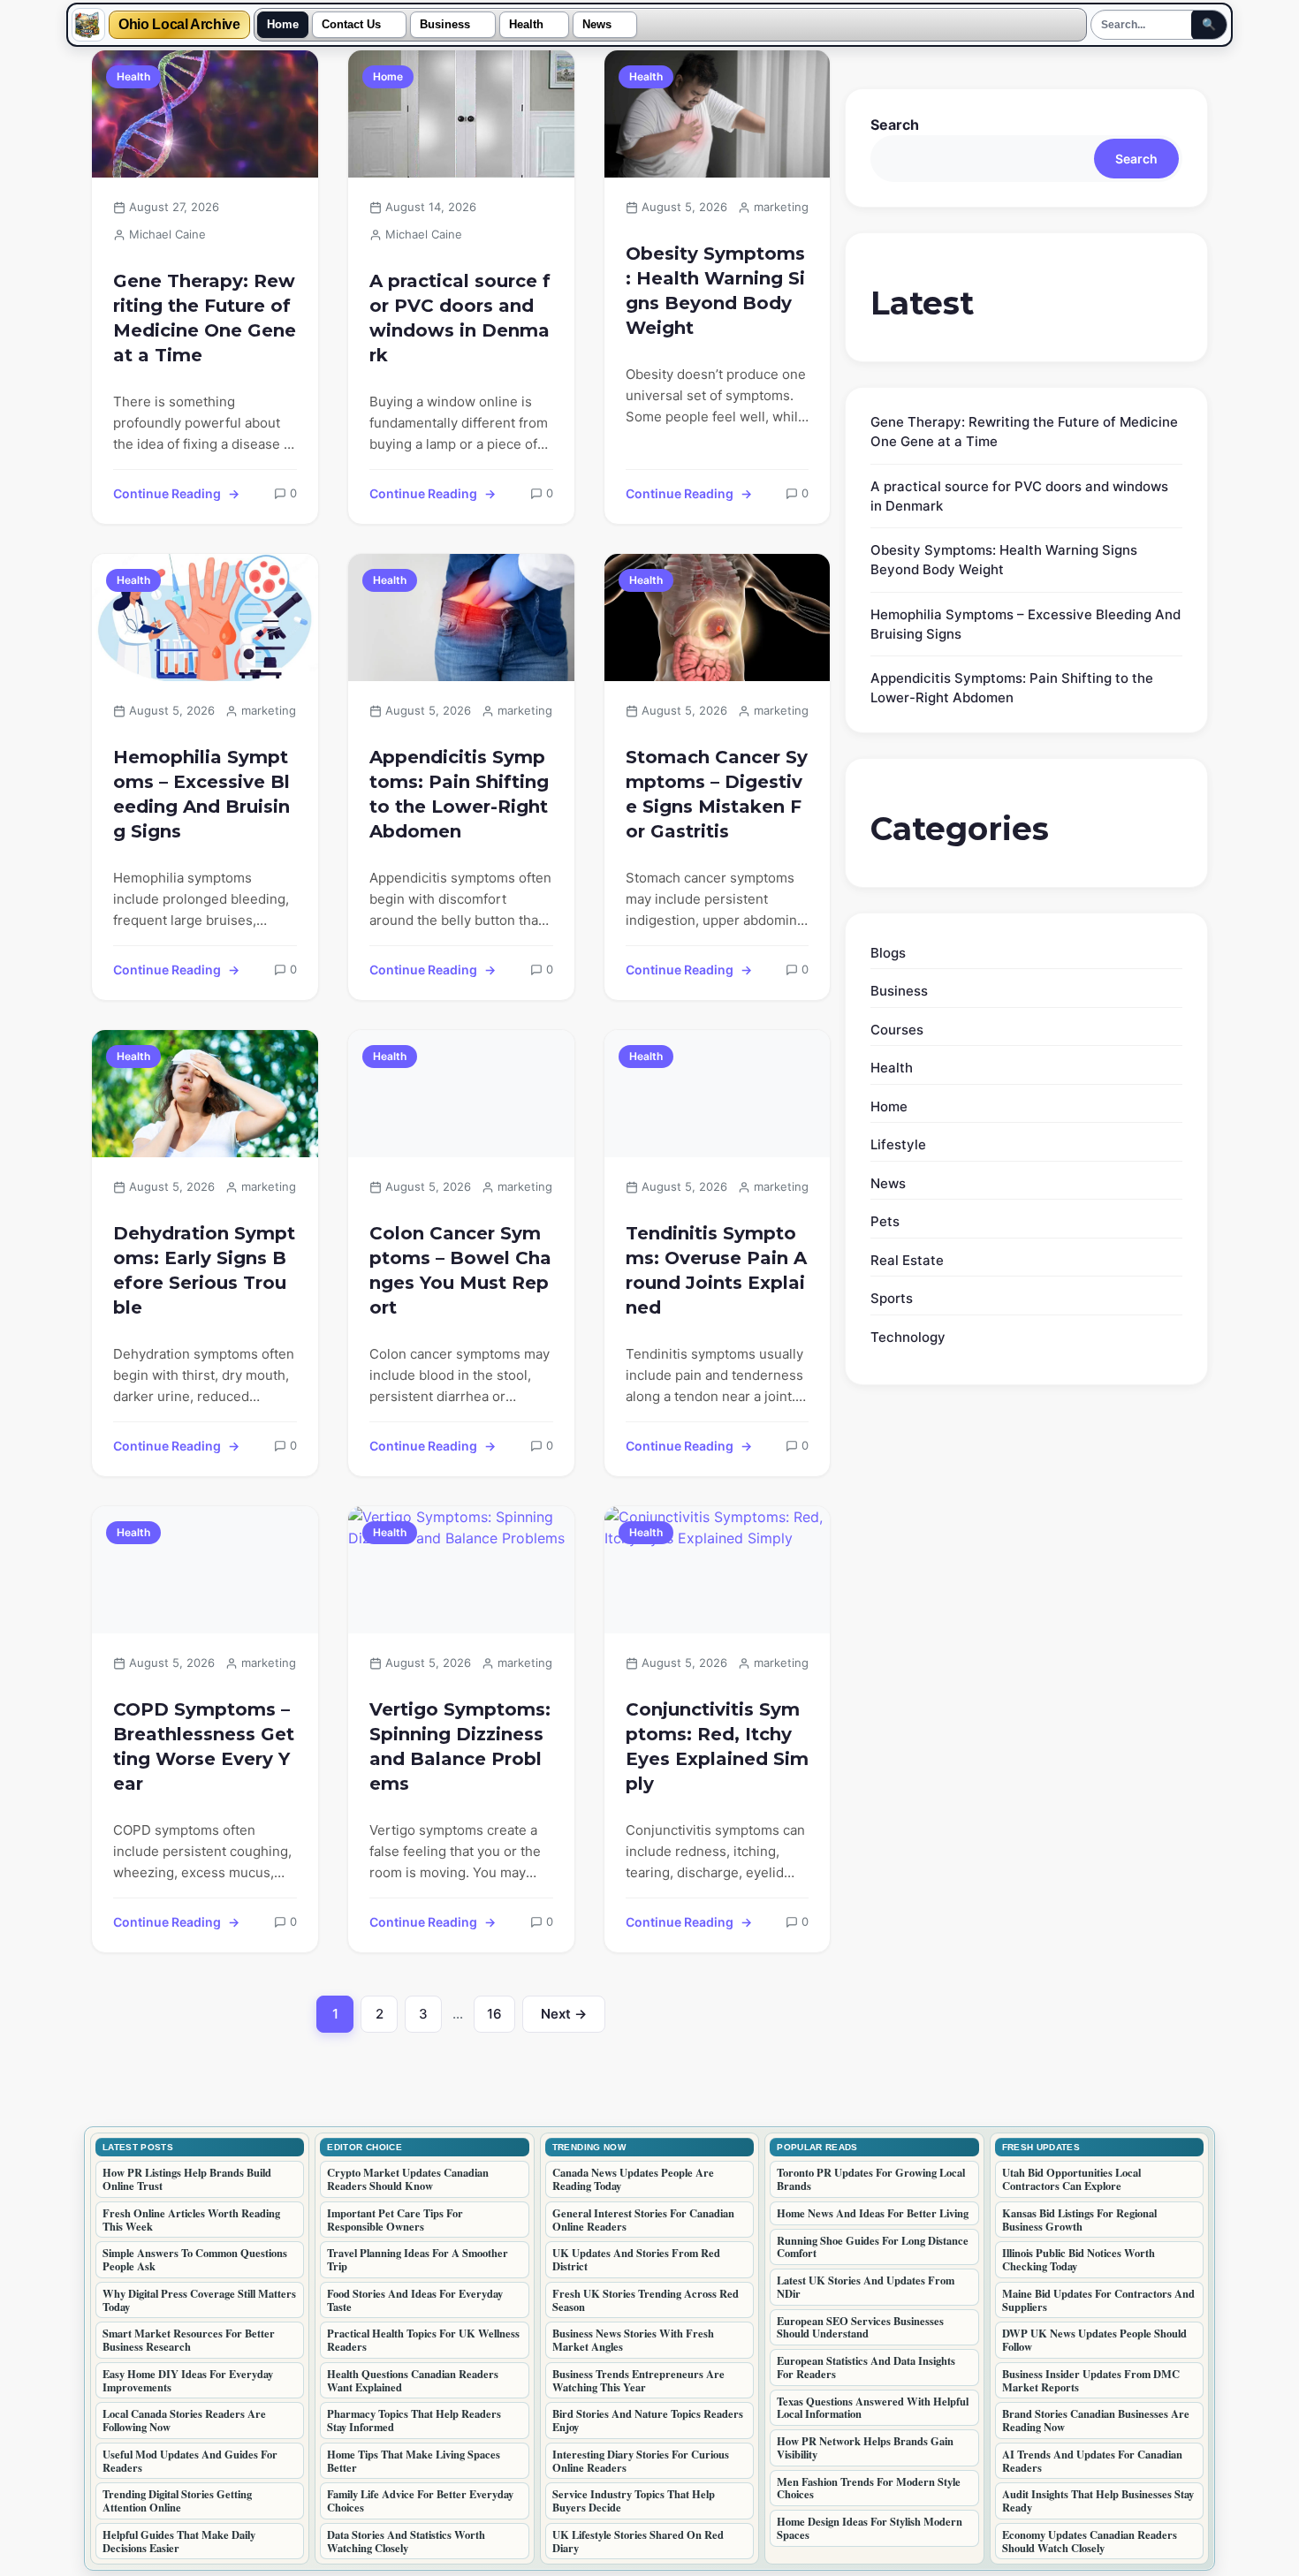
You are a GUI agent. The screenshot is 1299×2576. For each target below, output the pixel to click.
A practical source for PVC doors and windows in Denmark (460, 318)
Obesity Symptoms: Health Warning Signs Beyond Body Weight (715, 291)
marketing (781, 207)
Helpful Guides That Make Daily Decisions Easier (179, 2541)
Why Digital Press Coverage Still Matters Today (199, 2300)
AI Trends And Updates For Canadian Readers (1092, 2461)
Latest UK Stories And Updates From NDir (866, 2287)
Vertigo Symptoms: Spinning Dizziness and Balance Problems (460, 1746)
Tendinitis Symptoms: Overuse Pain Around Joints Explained (716, 1270)
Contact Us (351, 25)
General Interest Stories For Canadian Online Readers (643, 2220)
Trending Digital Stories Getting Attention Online (177, 2500)
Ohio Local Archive (179, 25)
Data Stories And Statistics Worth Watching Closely (406, 2541)
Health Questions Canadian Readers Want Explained (413, 2380)
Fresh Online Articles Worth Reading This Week (191, 2220)
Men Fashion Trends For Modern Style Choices (869, 2488)
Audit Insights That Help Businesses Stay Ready (1098, 2500)
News (597, 25)
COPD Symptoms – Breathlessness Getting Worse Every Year (204, 1746)
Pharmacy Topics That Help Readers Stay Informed (414, 2420)
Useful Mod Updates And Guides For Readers (190, 2461)
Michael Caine (167, 234)
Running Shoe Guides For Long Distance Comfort (873, 2247)
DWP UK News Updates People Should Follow (1094, 2340)
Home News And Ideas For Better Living (873, 2213)
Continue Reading (167, 493)
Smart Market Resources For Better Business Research (189, 2340)
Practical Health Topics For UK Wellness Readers (423, 2340)
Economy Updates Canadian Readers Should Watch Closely (1090, 2541)
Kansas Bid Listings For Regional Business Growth (1079, 2220)
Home (283, 25)
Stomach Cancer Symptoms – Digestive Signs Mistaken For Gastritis (717, 794)
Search (895, 125)
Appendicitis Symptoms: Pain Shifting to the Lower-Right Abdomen (459, 794)
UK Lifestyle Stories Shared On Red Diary (638, 2541)
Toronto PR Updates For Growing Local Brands (871, 2179)
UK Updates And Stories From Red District (636, 2259)
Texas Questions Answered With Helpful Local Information (873, 2408)
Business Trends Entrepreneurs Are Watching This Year (638, 2380)
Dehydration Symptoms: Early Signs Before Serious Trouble (204, 1270)
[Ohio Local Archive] (88, 25)
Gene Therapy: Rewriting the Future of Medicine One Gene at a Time (205, 318)
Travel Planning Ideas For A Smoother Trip (418, 2259)
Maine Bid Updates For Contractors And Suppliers (1098, 2300)
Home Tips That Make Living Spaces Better (414, 2461)
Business (445, 25)
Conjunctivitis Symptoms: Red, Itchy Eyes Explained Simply (717, 1746)
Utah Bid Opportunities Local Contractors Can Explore (1071, 2179)
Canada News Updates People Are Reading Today (633, 2179)
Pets (885, 1221)
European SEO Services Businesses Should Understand (860, 2327)
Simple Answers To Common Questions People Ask (195, 2259)
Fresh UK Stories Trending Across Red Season (646, 2300)
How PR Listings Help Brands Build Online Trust (187, 2179)
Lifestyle (898, 1144)
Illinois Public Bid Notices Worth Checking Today (1079, 2259)
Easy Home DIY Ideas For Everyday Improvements (188, 2380)
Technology (908, 1337)
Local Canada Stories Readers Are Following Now (184, 2420)
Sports (892, 1298)
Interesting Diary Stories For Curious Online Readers (641, 2461)
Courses (897, 1030)
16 (501, 2019)
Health (526, 25)
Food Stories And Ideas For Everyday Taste (415, 2300)
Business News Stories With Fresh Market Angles (633, 2340)
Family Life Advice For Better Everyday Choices (420, 2500)
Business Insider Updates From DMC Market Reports (1091, 2380)
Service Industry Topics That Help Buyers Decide (634, 2500)
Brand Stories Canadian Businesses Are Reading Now (1096, 2420)
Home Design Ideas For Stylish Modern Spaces (870, 2528)
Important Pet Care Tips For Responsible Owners (395, 2220)
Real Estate (907, 1260)
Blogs (888, 953)
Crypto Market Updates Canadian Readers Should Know (408, 2179)
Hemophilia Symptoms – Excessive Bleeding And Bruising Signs (201, 794)
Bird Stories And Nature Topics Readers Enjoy (648, 2420)
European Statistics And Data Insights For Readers (866, 2367)
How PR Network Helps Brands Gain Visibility (865, 2447)
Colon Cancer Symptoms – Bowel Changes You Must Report (460, 1270)
